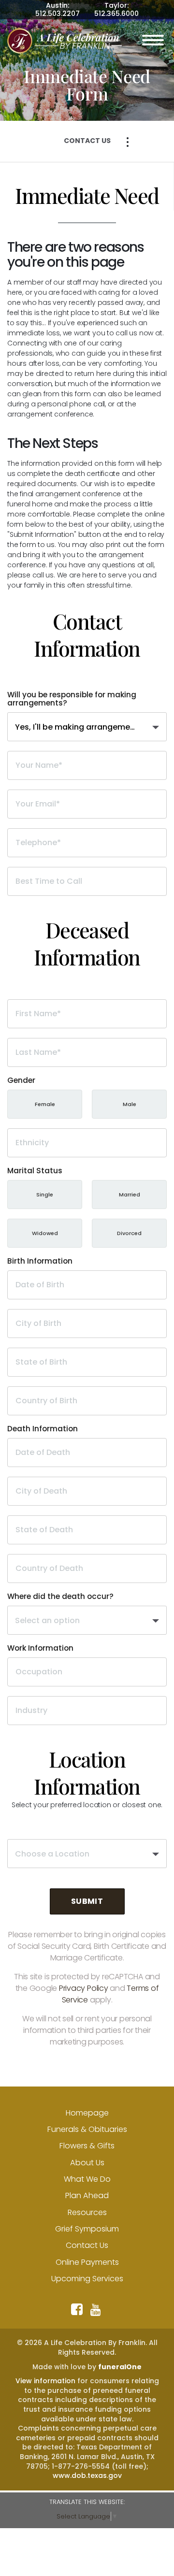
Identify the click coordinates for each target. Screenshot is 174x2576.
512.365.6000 (116, 14)
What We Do (87, 2179)
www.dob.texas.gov (87, 2475)
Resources (87, 2212)
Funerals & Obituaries (87, 2129)
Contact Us (87, 2245)
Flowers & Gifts (87, 2146)
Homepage (87, 2113)
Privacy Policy (84, 1988)
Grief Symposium (87, 2229)
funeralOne (120, 2367)
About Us (87, 2163)
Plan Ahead (87, 2195)
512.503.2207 (58, 14)
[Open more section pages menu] (128, 142)
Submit (87, 1901)
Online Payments (87, 2262)
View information (45, 2381)
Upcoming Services (87, 2279)
